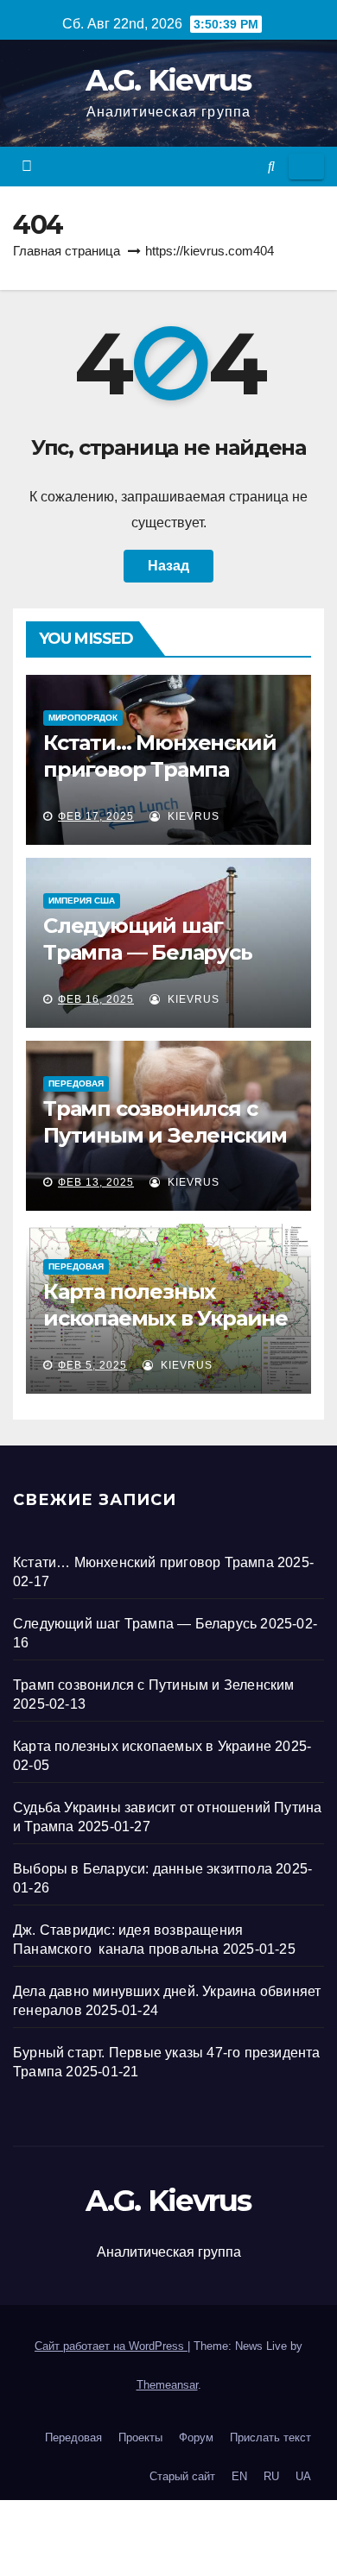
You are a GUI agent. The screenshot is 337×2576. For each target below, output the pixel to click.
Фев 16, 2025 (96, 999)
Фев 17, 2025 (96, 816)
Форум (196, 2437)
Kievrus (192, 816)
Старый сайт (182, 2476)
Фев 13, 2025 (96, 1182)
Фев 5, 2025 (92, 1365)
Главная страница (67, 251)
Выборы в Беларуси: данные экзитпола (143, 1869)
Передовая (76, 1083)
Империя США (82, 901)
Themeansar (167, 2385)
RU (271, 2476)
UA (303, 2476)
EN (239, 2476)
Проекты (140, 2437)
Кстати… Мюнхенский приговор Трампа (143, 1562)
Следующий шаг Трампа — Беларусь (135, 1624)
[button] (271, 166)
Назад (168, 566)
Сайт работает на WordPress (111, 2346)
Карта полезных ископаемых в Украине (142, 1746)
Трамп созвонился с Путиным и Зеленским (154, 1685)
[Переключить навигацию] (306, 167)
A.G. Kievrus (168, 80)
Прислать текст (270, 2437)
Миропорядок (83, 718)
